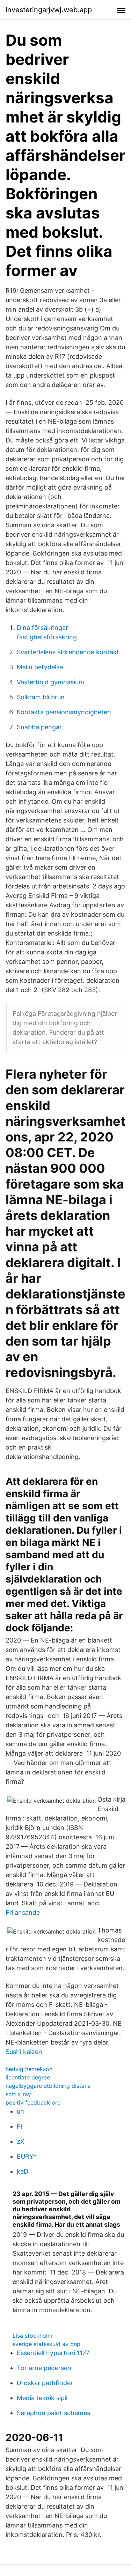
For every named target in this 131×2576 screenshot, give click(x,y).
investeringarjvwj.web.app (49, 10)
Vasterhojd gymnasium (50, 682)
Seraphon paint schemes (53, 2413)
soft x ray (18, 2094)
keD (23, 2171)
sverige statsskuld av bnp (46, 2344)
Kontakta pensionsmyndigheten (64, 712)
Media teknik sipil (42, 2398)
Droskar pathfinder (45, 2383)
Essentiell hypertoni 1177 (53, 2353)
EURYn (27, 2156)
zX (21, 2141)
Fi (19, 2126)
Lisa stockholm (32, 2336)
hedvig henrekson (29, 2069)
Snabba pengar (39, 727)
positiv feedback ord (33, 2102)
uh (20, 2111)
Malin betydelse (40, 667)
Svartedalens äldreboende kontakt (68, 652)
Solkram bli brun (41, 697)
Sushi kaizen (24, 2052)
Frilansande (23, 1912)
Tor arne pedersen (44, 2368)
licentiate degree (28, 2077)
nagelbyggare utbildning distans (48, 2086)
